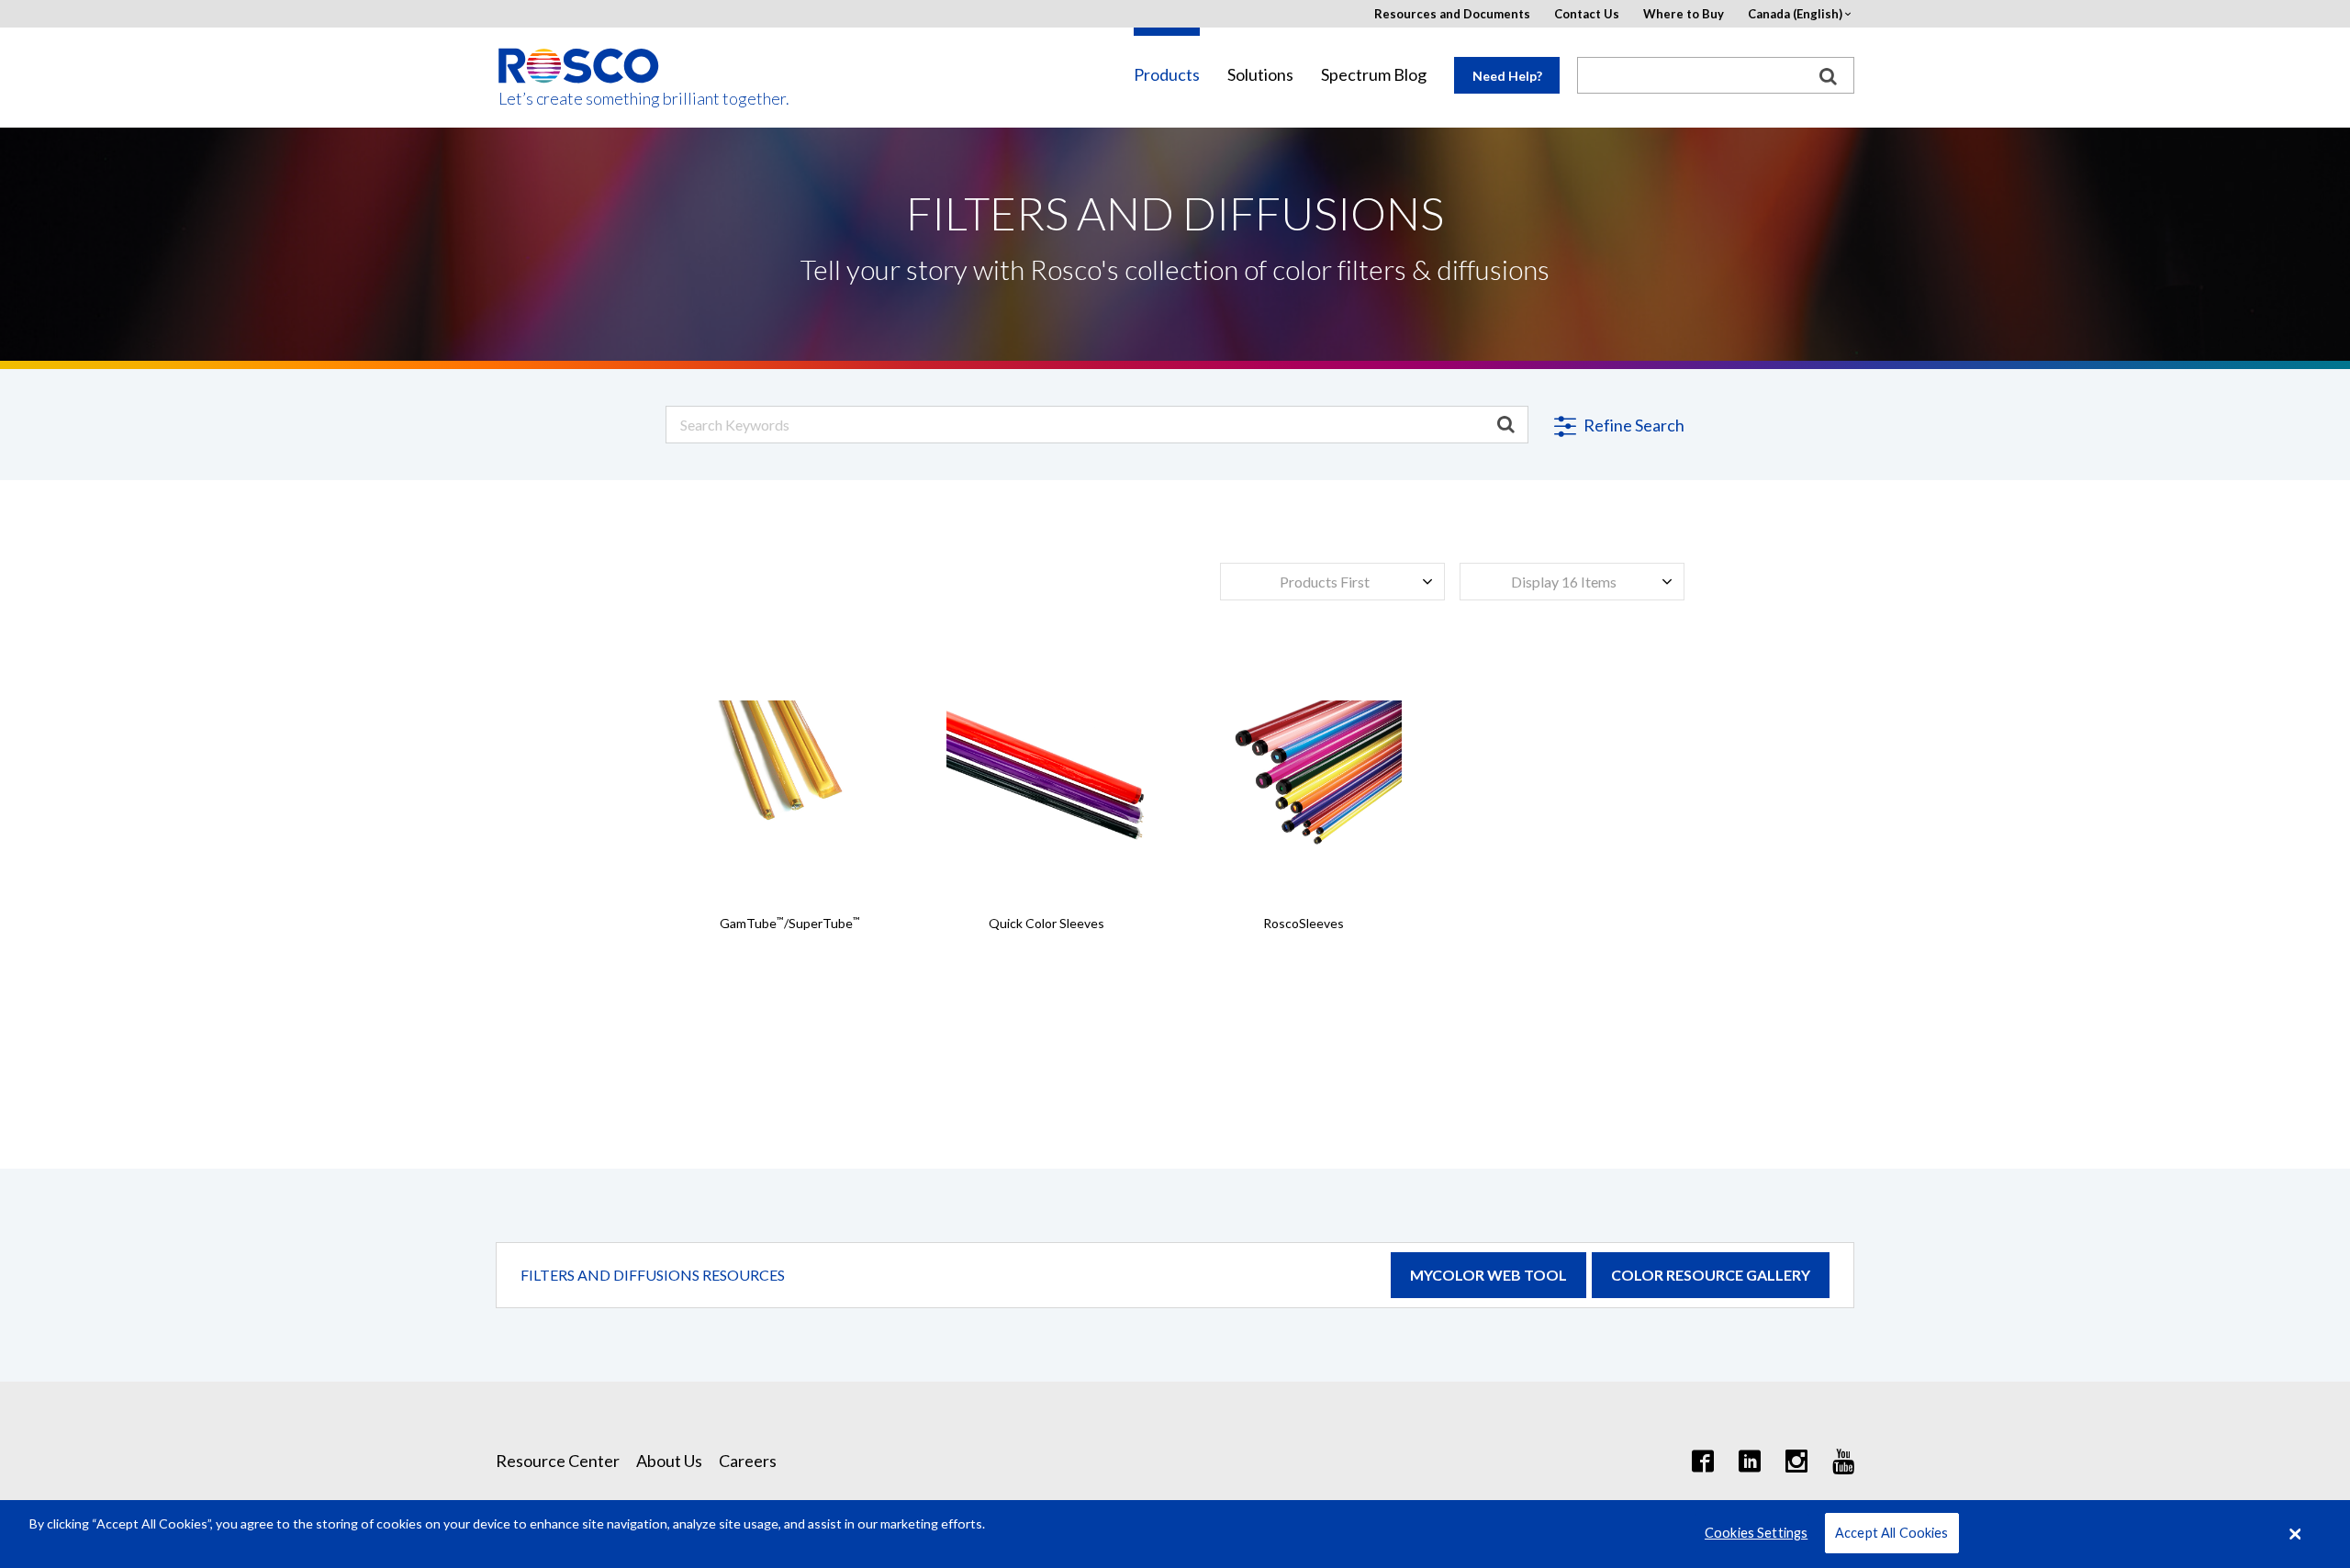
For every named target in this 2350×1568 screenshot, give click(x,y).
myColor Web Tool (1488, 1275)
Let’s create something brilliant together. (580, 99)
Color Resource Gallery (1711, 1275)
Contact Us (1587, 14)
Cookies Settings (1756, 1534)
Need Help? (1507, 76)
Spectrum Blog (1374, 75)
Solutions (1260, 75)
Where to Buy (1684, 14)
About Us (669, 1461)
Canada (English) (1795, 14)
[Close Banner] (2296, 1534)
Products (1167, 75)
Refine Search (1633, 425)
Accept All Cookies (1892, 1534)
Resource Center (558, 1461)
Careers (748, 1461)
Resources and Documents (1452, 14)
